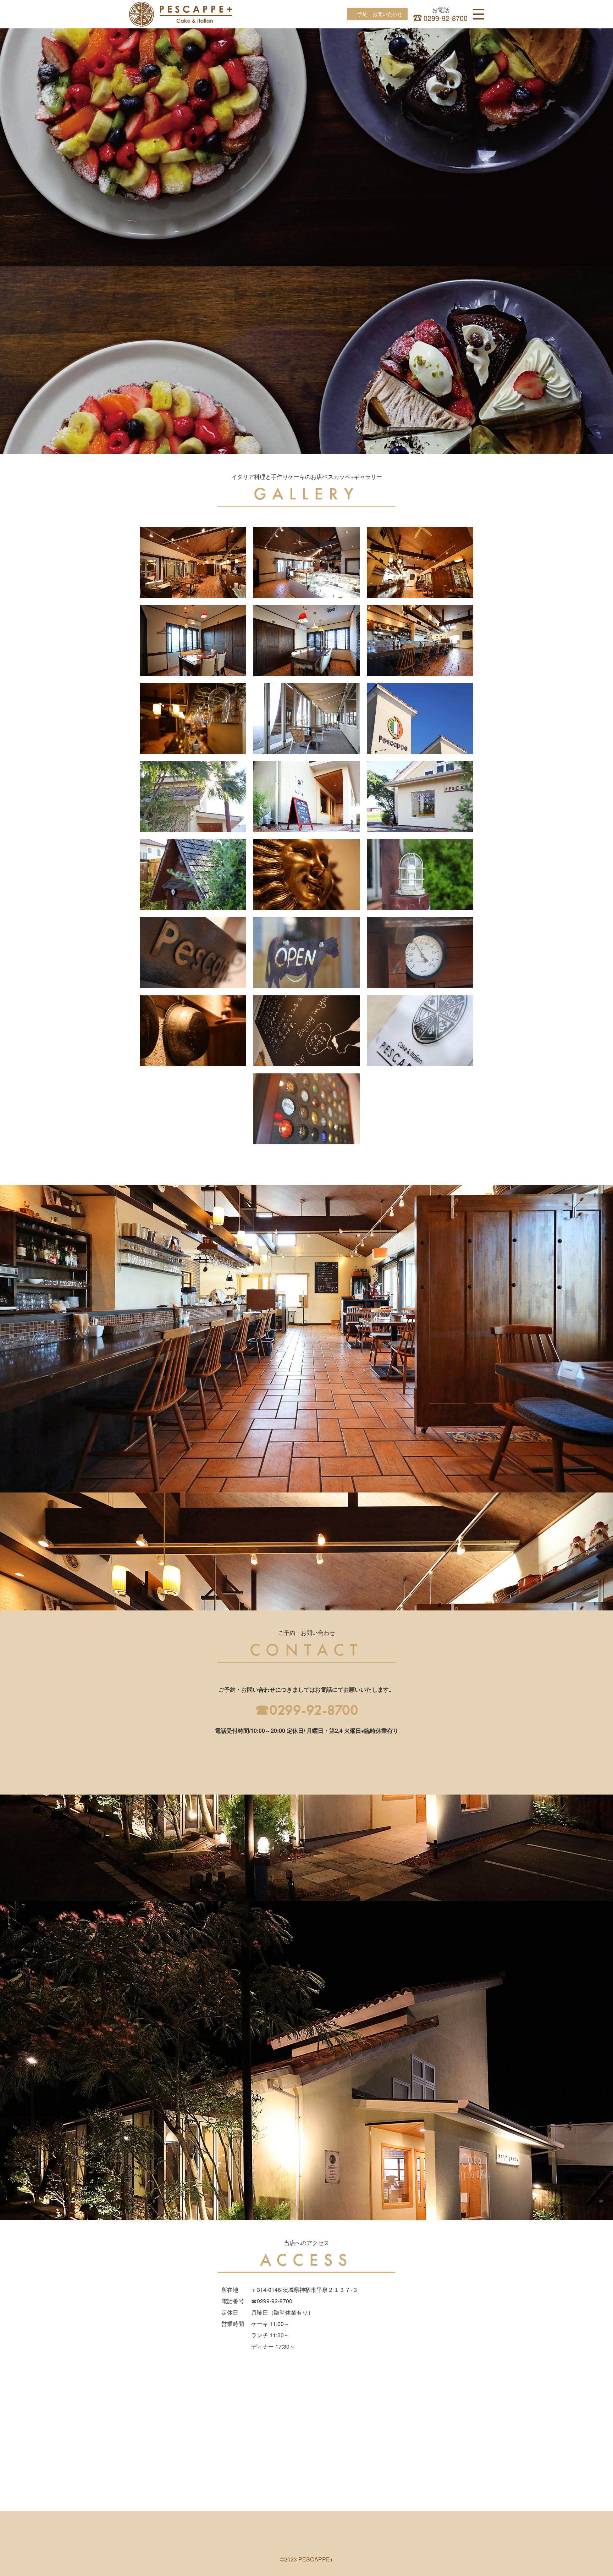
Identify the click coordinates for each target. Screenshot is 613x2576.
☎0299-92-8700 (307, 1710)
